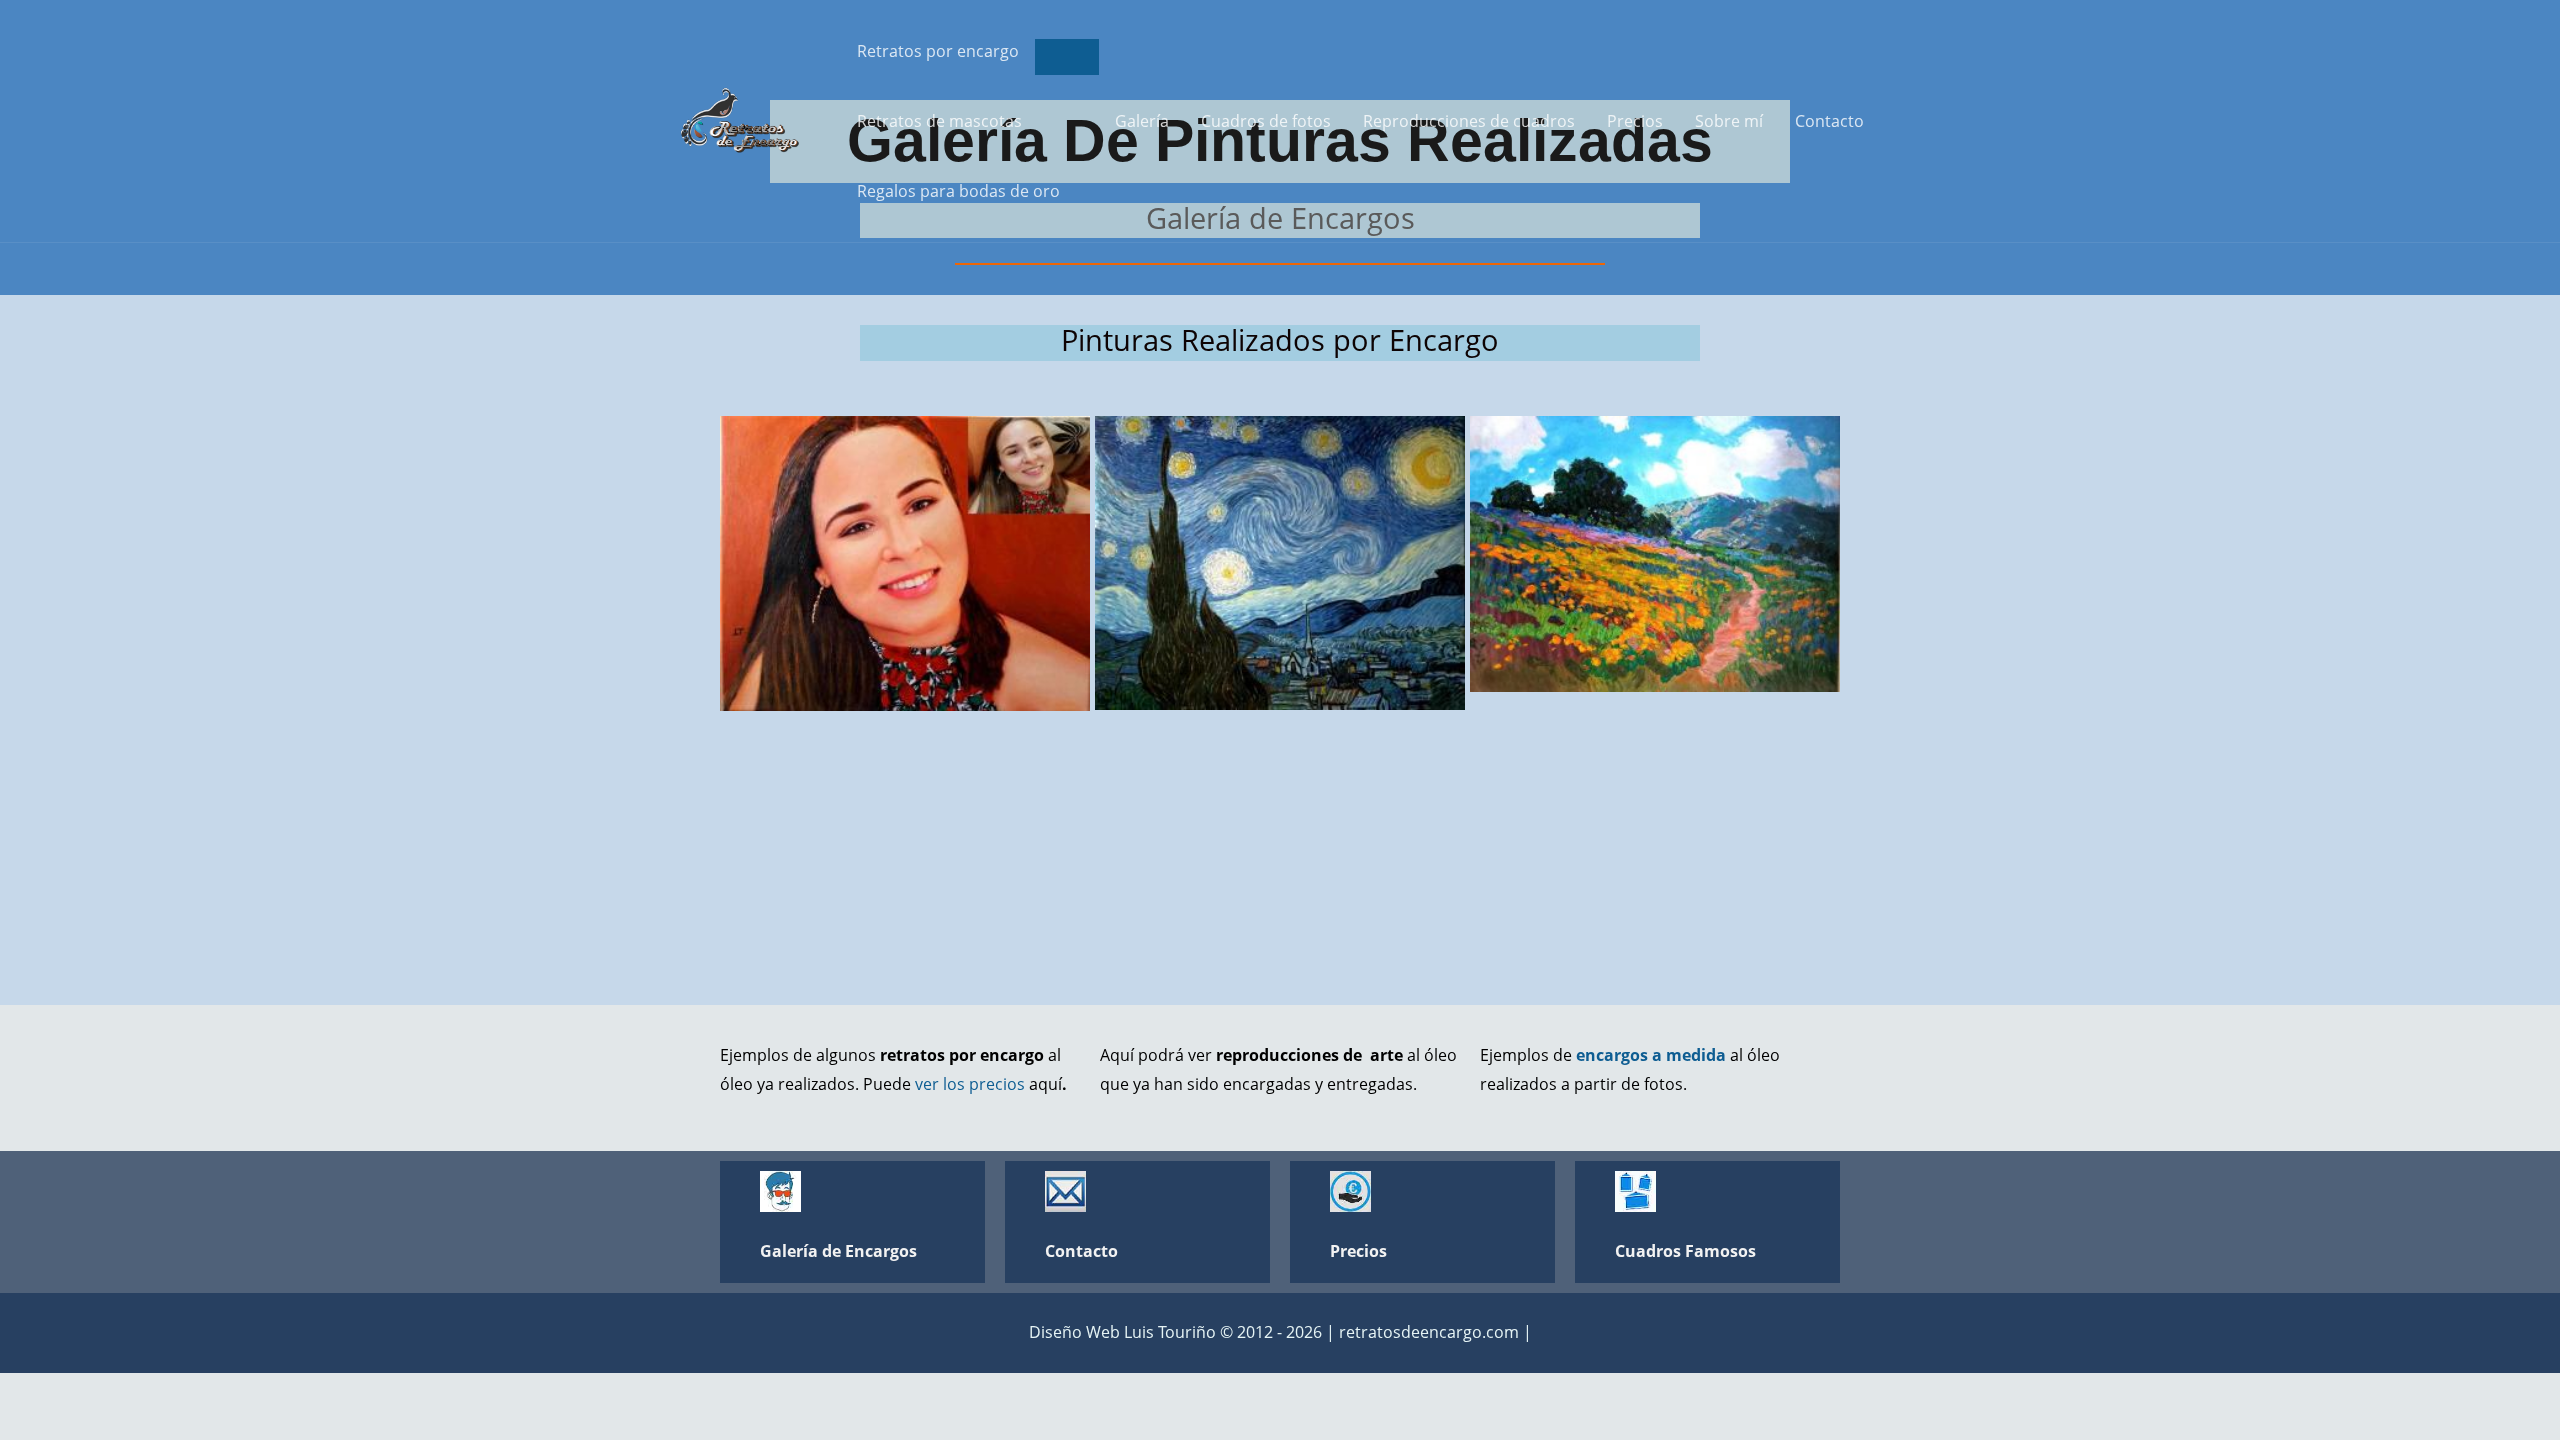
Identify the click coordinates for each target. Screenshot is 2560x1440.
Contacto (1829, 121)
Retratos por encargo (938, 51)
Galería (1142, 121)
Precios (1635, 121)
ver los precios (970, 1084)
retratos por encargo (962, 1055)
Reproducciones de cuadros (1469, 121)
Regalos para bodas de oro (958, 191)
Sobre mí (1729, 121)
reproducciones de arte (1311, 1055)
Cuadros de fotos (1266, 121)
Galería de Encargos (838, 1251)
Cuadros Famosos (1685, 1251)
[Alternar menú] (1067, 57)
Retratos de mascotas (939, 121)
